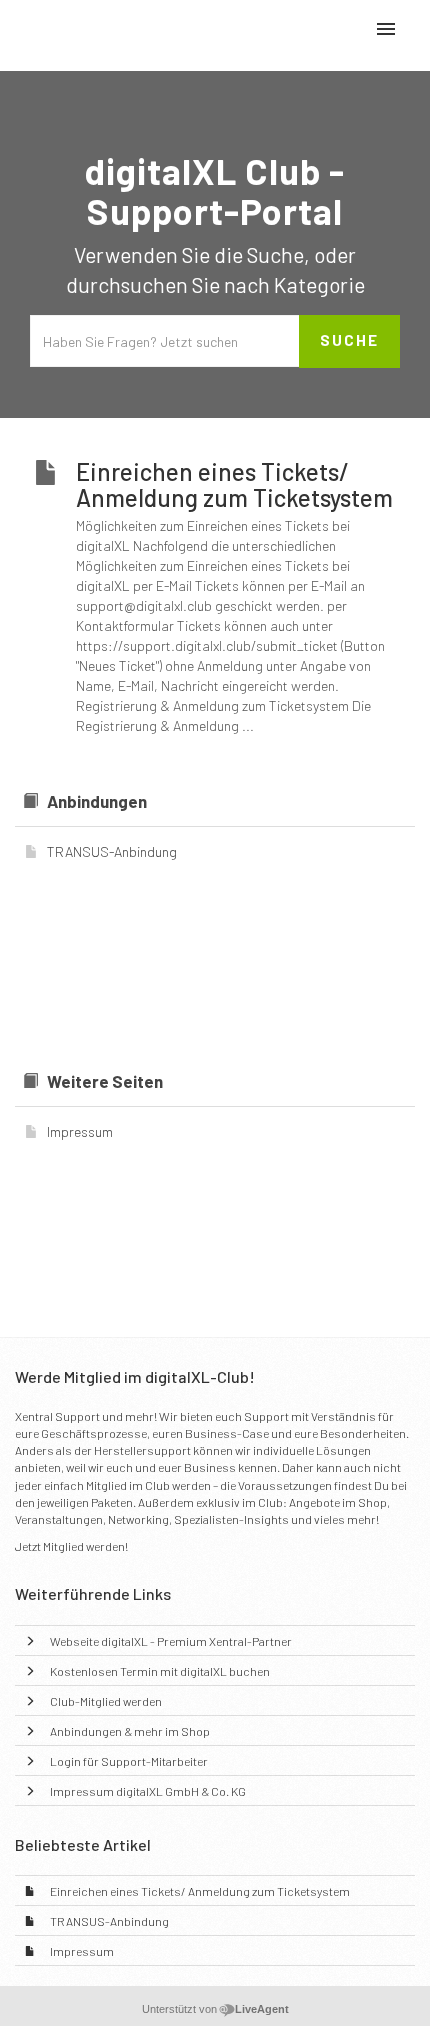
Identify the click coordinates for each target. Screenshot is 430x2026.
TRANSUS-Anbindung (109, 1921)
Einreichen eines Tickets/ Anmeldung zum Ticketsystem (200, 1891)
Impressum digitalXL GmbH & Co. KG (148, 1791)
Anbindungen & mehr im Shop (130, 1731)
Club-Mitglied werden (106, 1701)
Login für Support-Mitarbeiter (129, 1761)
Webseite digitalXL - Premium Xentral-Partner (171, 1641)
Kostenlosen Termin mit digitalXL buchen (160, 1671)
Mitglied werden (84, 1546)
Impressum (82, 1951)
